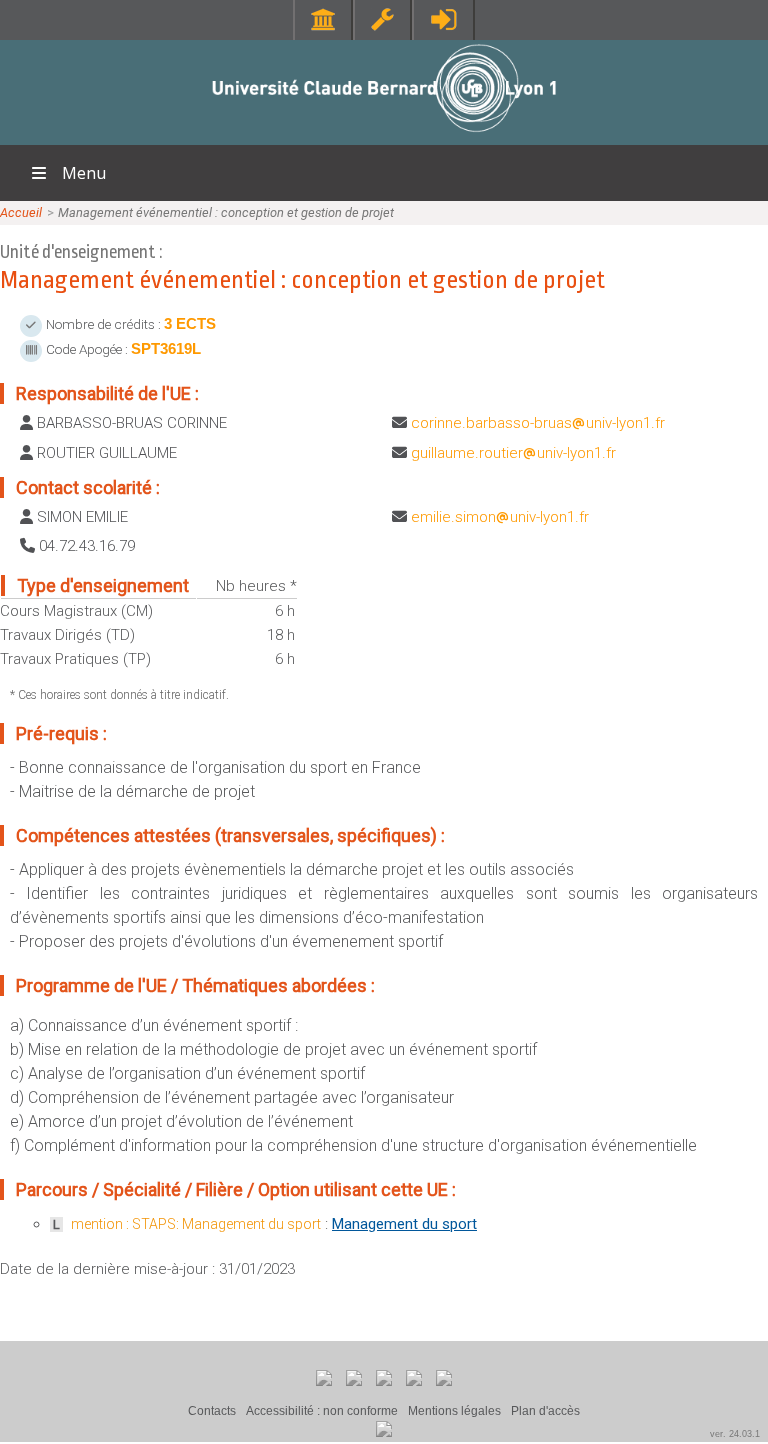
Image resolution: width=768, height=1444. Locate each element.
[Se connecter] (443, 19)
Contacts (212, 1411)
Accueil (21, 212)
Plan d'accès (545, 1411)
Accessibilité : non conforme (322, 1411)
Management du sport (404, 1224)
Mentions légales (454, 1411)
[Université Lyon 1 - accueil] (384, 134)
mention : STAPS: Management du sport (196, 1224)
